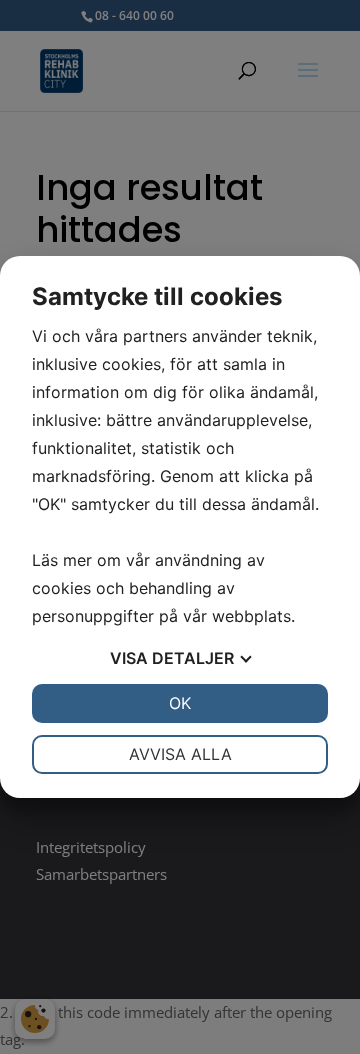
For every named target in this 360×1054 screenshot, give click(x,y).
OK (180, 703)
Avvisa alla (180, 754)
